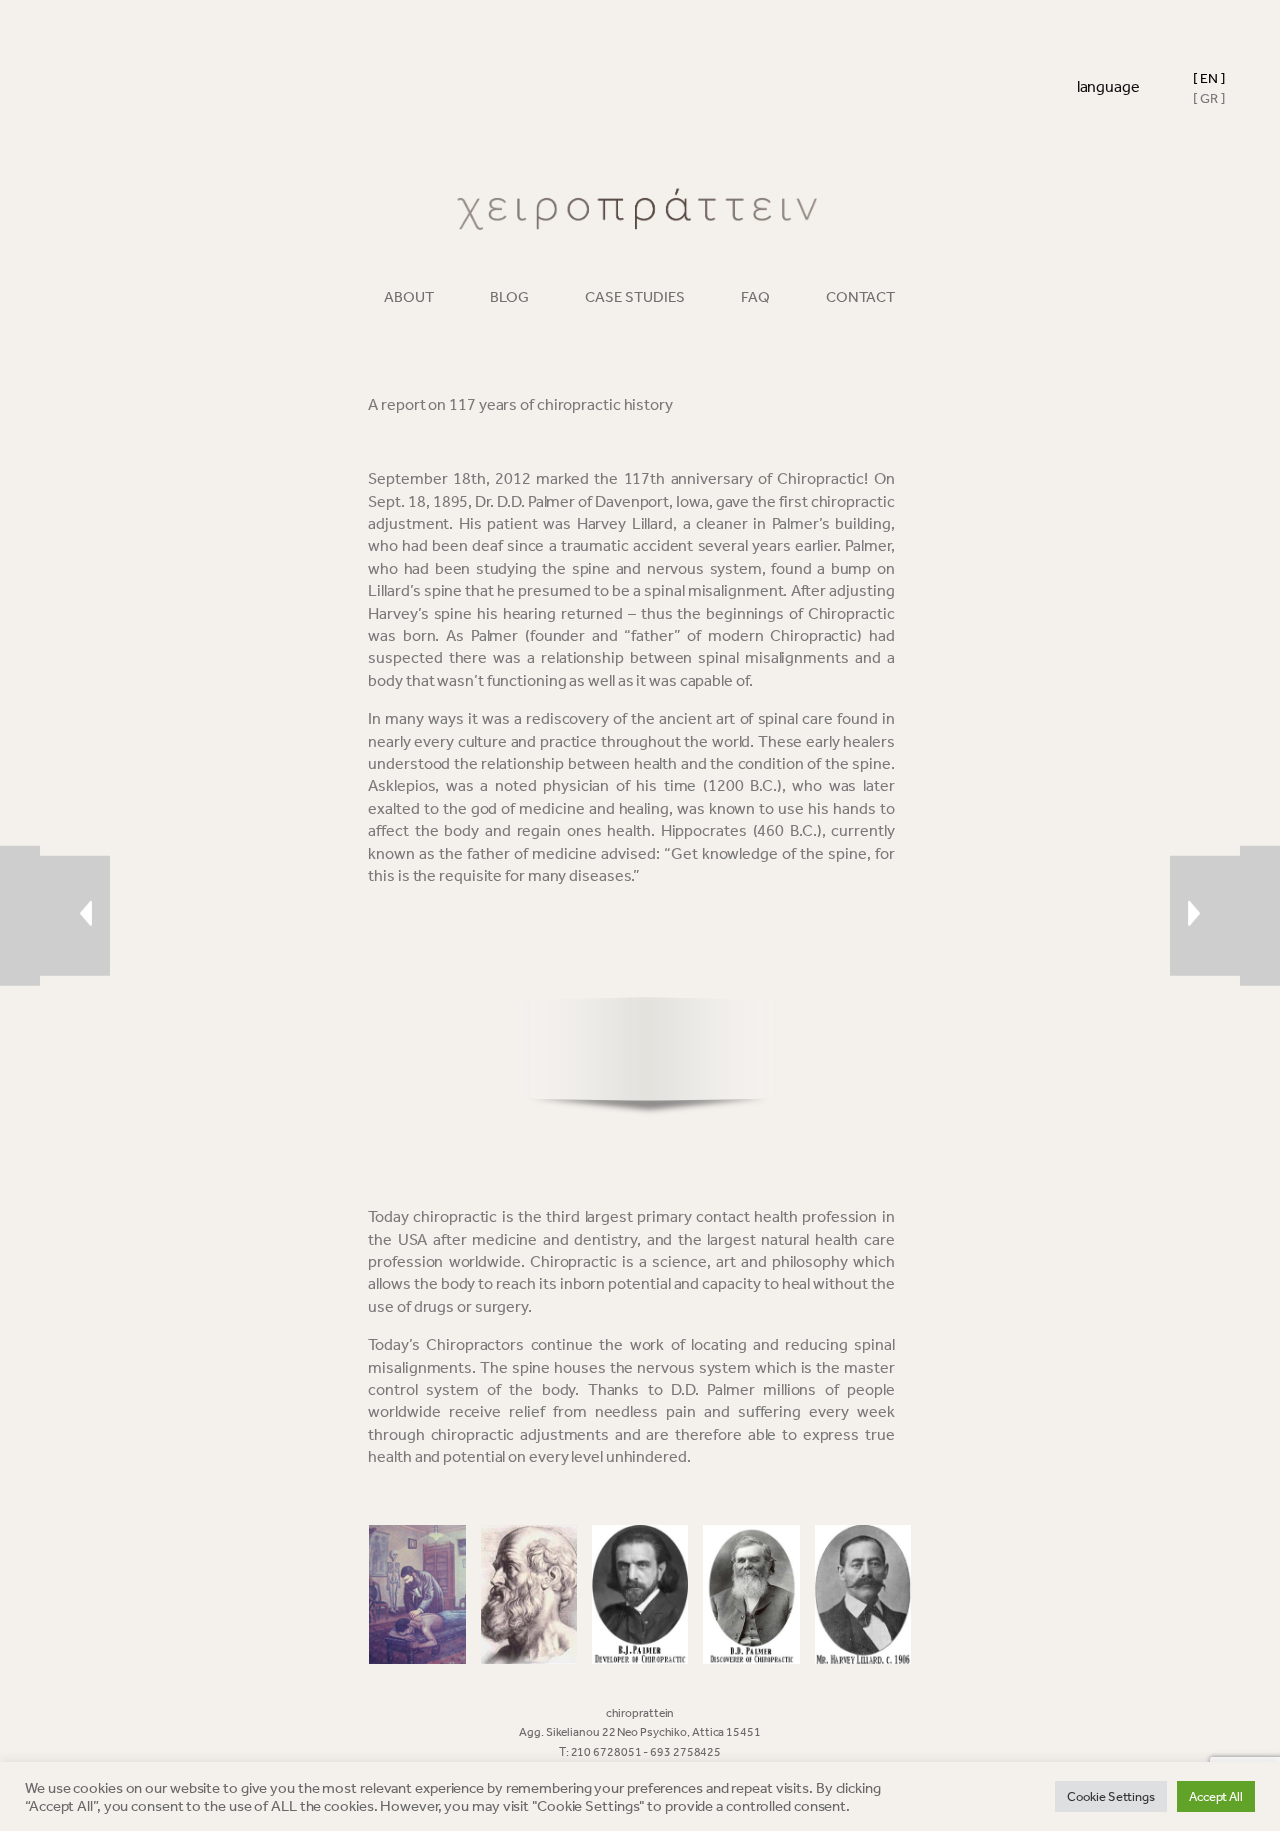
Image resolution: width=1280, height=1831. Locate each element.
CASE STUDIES (635, 297)
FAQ (755, 297)
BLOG (509, 297)
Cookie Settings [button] (1111, 1796)
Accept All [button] (1216, 1796)
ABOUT (409, 297)
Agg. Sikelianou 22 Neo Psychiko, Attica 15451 (640, 1732)
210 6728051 (607, 1752)
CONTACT (860, 297)
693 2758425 (685, 1752)
